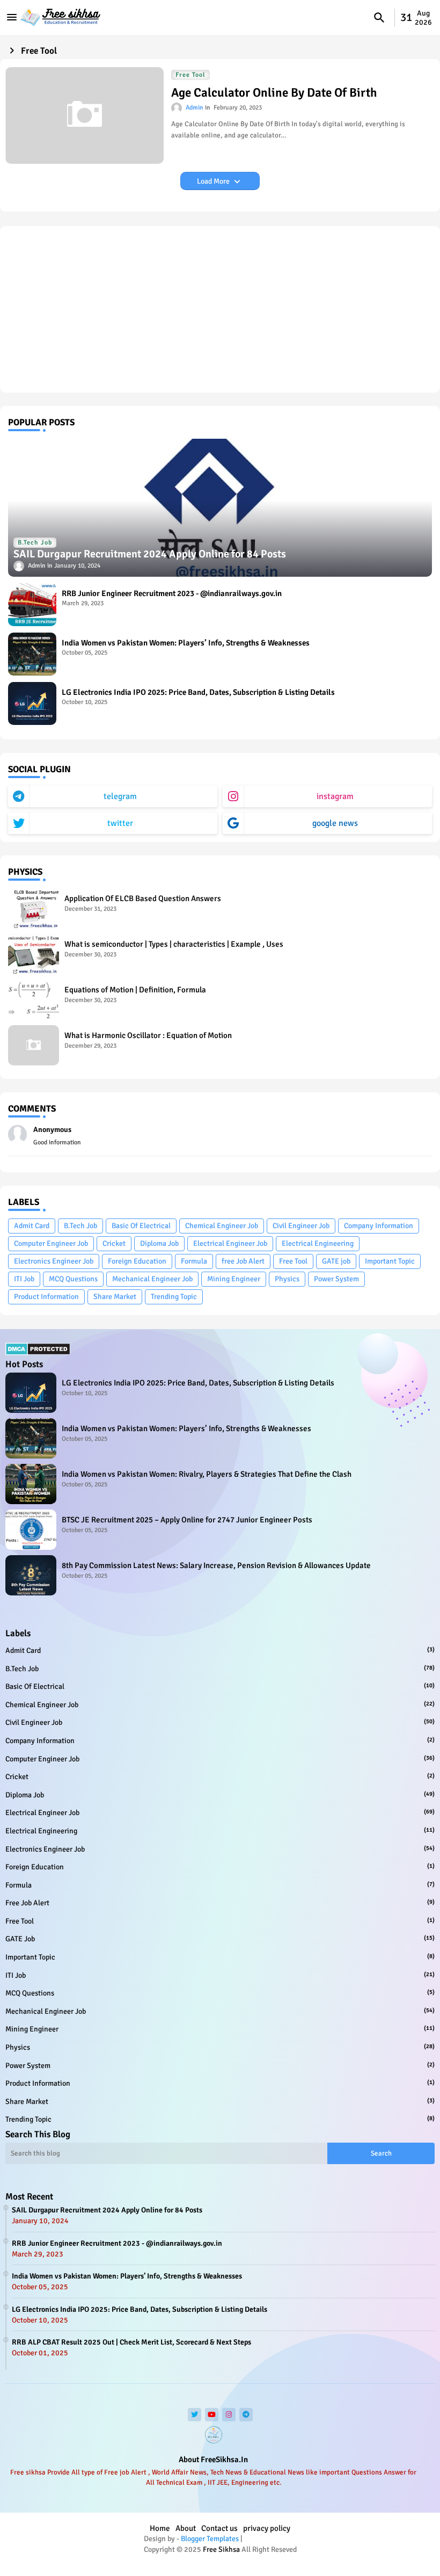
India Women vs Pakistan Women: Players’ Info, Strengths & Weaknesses (186, 643)
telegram (120, 796)
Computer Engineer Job (51, 1243)
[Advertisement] (220, 309)
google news (335, 823)
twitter (120, 823)
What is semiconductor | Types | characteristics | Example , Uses (174, 944)
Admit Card (32, 1226)
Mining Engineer (234, 1279)
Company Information (379, 1226)
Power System (336, 1279)
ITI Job (24, 1279)
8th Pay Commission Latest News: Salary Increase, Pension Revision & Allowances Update (216, 1565)
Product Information (46, 1297)
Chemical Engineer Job (222, 1226)
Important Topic (390, 1261)
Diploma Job (159, 1243)
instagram (335, 796)
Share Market (115, 1297)
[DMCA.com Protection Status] (38, 1353)
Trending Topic (174, 1297)
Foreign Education (137, 1261)
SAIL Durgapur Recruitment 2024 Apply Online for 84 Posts (107, 2210)
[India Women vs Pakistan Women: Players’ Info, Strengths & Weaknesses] (32, 654)
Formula (194, 1261)
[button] (379, 18)
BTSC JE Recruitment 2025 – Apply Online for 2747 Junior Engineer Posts (187, 1520)
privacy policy (267, 2528)
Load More (214, 181)
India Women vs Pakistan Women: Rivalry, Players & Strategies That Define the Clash (207, 1474)
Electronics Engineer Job (54, 1261)
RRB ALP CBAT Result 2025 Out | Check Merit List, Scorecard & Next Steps (131, 2342)
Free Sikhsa (221, 2549)
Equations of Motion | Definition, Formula (135, 990)
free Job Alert (243, 1261)
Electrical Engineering (318, 1243)
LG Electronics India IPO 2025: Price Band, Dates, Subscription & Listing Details (198, 692)
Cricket (114, 1243)
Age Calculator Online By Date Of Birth (274, 93)
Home (160, 2528)
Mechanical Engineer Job (152, 1279)
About (186, 2528)
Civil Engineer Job (301, 1226)
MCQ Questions (73, 1279)
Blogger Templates (210, 2539)
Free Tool (293, 1261)
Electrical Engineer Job (230, 1243)
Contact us (219, 2528)
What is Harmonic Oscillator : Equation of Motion (148, 1035)
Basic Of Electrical (141, 1226)
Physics (287, 1279)
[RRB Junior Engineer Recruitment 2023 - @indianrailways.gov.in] (32, 605)
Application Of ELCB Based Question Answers (143, 898)
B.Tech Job (80, 1226)
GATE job (336, 1261)
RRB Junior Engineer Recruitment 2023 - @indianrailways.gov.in (172, 593)
